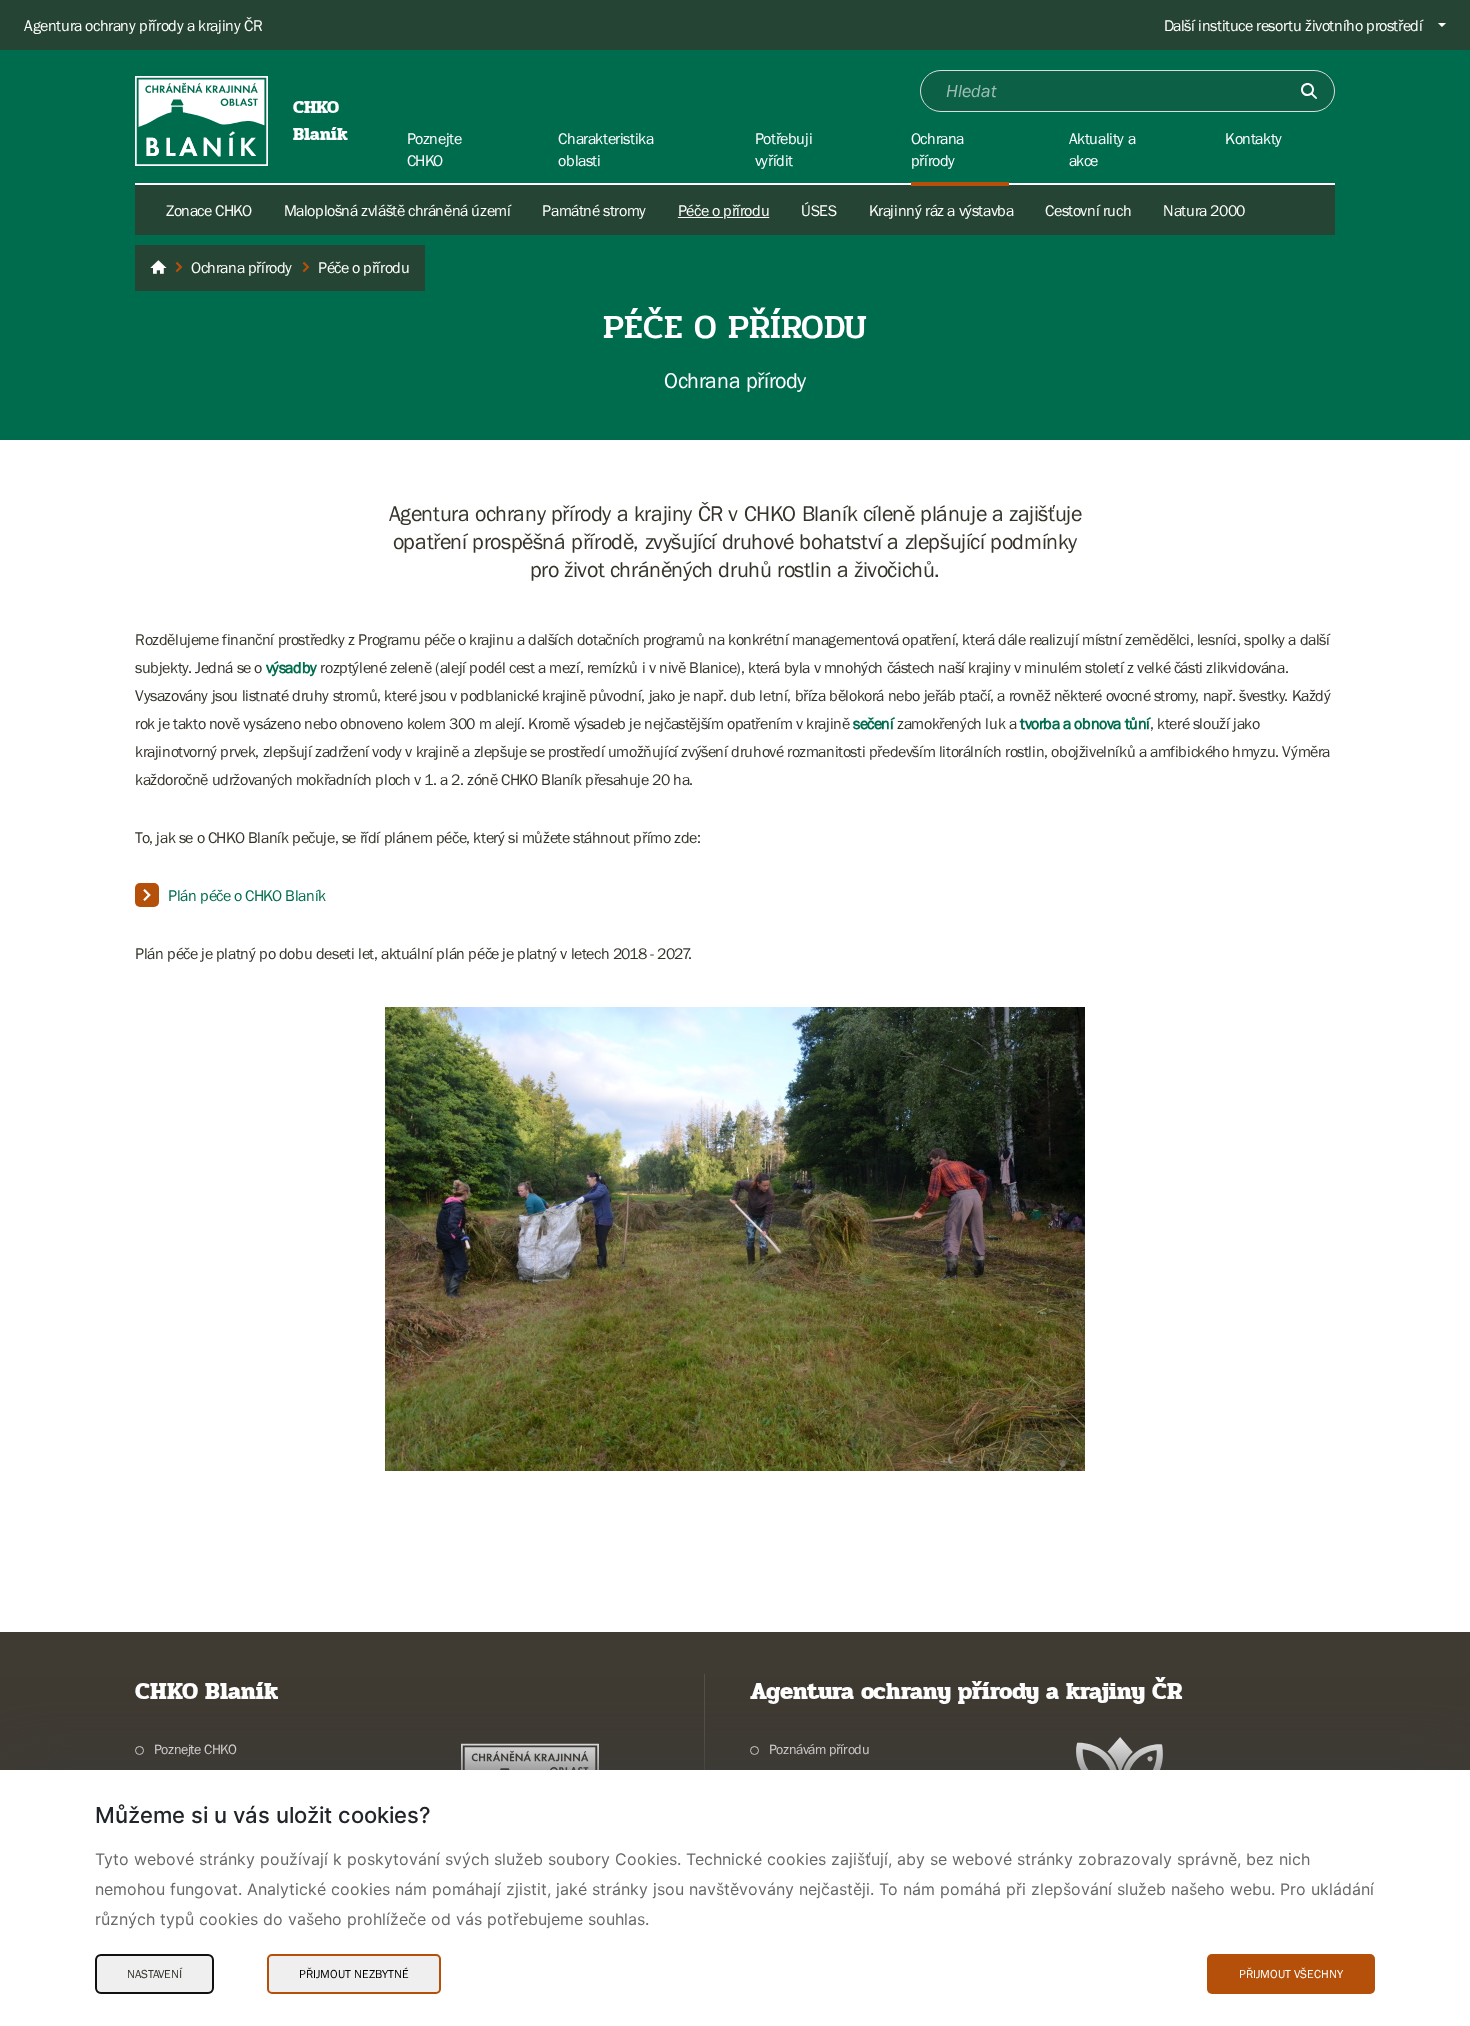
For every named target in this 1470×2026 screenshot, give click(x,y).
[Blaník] (158, 268)
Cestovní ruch (1088, 210)
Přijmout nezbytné (354, 1974)
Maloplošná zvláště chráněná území (397, 210)
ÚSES (818, 210)
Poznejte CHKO (195, 1749)
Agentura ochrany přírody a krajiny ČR (143, 25)
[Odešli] (1309, 91)
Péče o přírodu (723, 210)
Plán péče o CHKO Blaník (247, 895)
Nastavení (154, 1974)
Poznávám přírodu (819, 1749)
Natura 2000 (1204, 210)
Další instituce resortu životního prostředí (1293, 25)
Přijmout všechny (1291, 1974)
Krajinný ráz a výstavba (941, 210)
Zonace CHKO (209, 210)
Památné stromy (593, 210)
